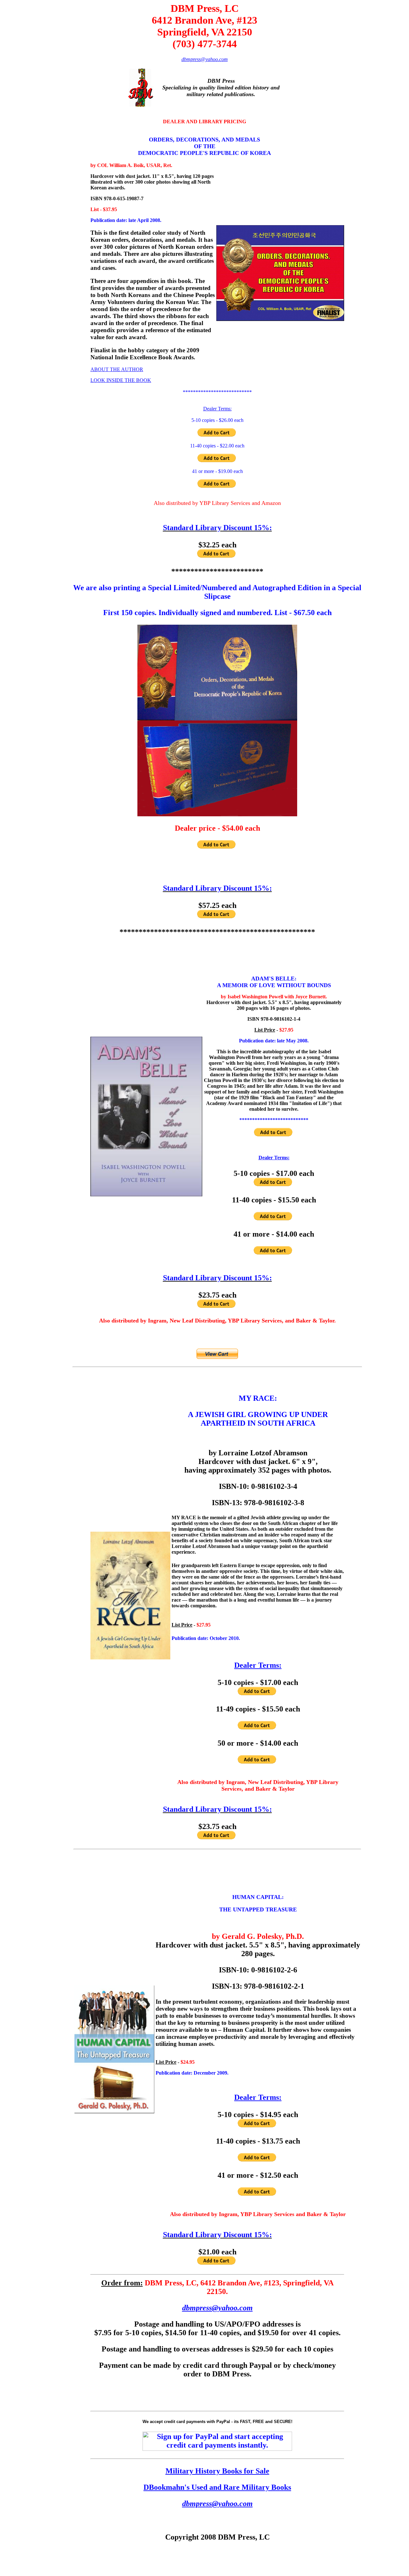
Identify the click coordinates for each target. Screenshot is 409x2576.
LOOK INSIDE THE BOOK (121, 380)
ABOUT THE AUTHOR (117, 369)
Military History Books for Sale (217, 2471)
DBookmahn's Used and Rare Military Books (217, 2487)
